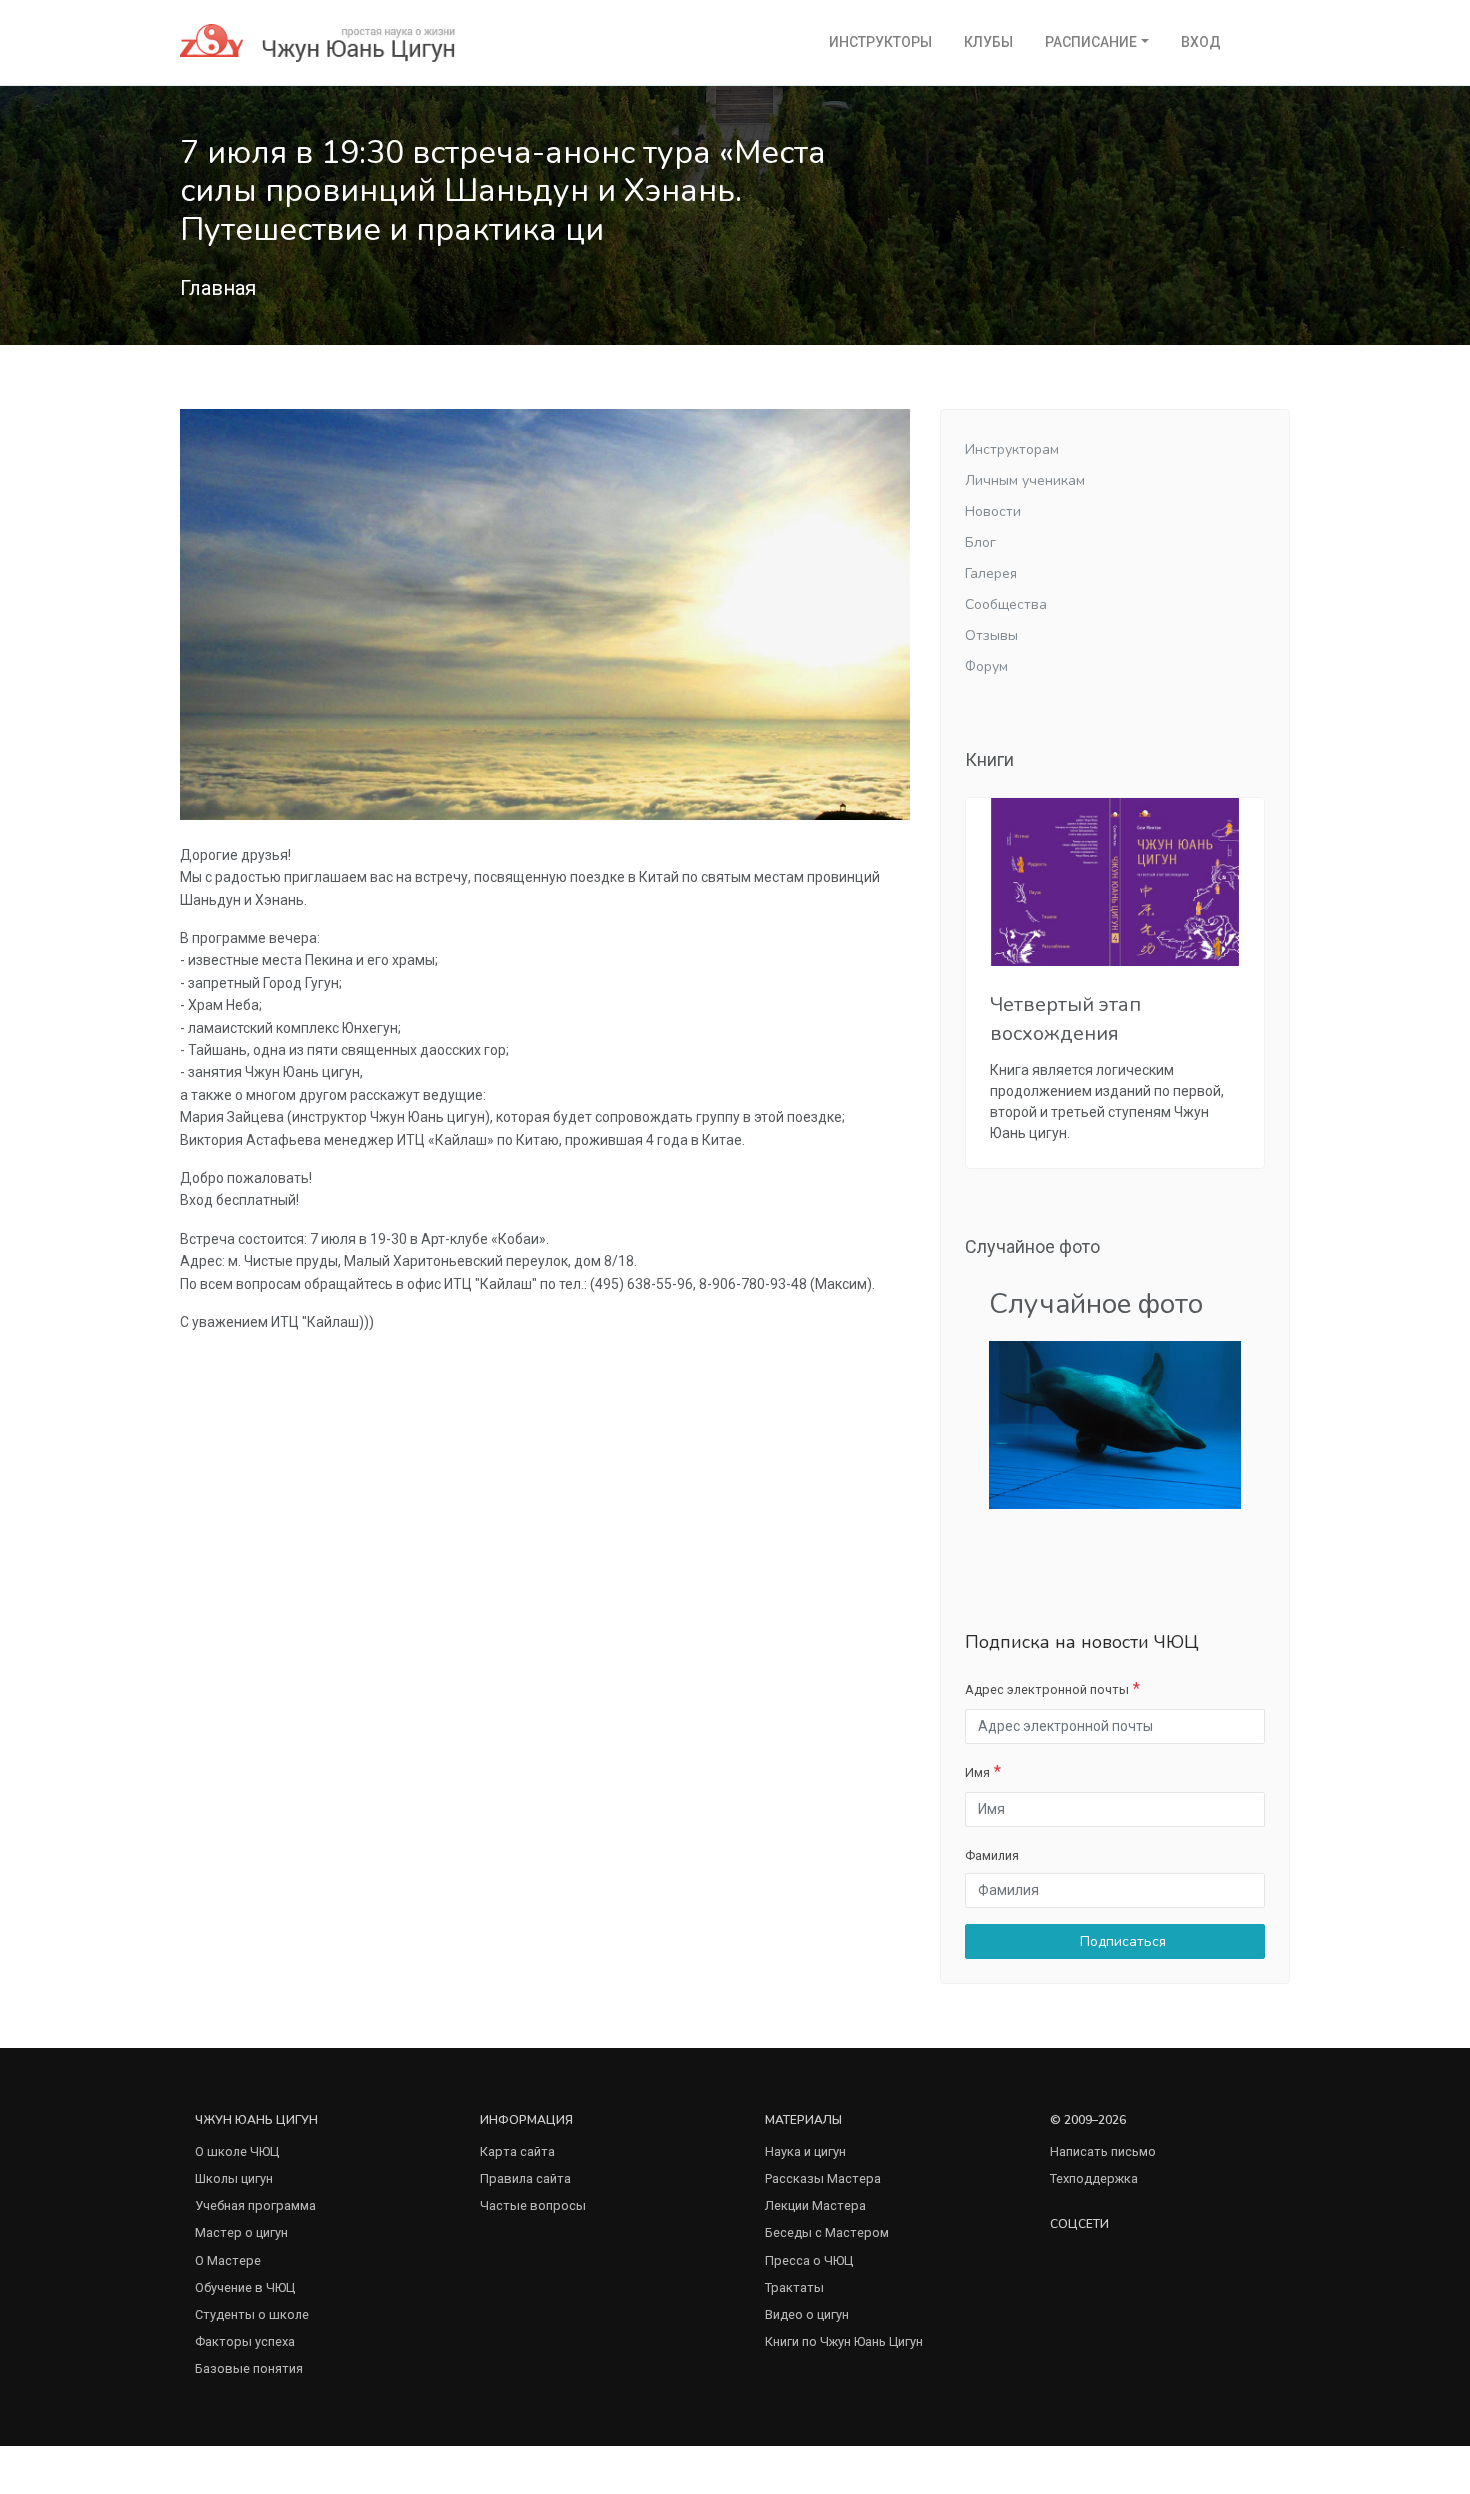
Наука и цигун (805, 2151)
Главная (218, 288)
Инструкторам (1012, 449)
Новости (993, 511)
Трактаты (794, 2287)
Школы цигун (234, 2178)
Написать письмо (1103, 2151)
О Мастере (228, 2260)
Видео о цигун (807, 2314)
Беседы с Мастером (827, 2232)
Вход (1201, 42)
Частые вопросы (533, 2205)
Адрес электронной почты (1047, 1689)
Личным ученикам (1025, 480)
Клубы (988, 42)
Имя (977, 1772)
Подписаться (1121, 1941)
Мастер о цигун (241, 2232)
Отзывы (991, 635)
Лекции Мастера (815, 2205)
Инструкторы (880, 42)
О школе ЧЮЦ (237, 2151)
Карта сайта (517, 2151)
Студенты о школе (252, 2314)
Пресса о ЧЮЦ (809, 2260)
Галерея (991, 573)
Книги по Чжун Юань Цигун (844, 2341)
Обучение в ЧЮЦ (245, 2287)
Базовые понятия (249, 2368)
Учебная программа (255, 2205)
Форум (986, 666)
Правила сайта (525, 2178)
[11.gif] (1115, 1423)
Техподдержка (1094, 2178)
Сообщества (1006, 604)
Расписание (1091, 42)
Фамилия (992, 1855)
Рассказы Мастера (823, 2178)
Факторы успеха (245, 2341)
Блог (980, 542)
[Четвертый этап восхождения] (1115, 882)
